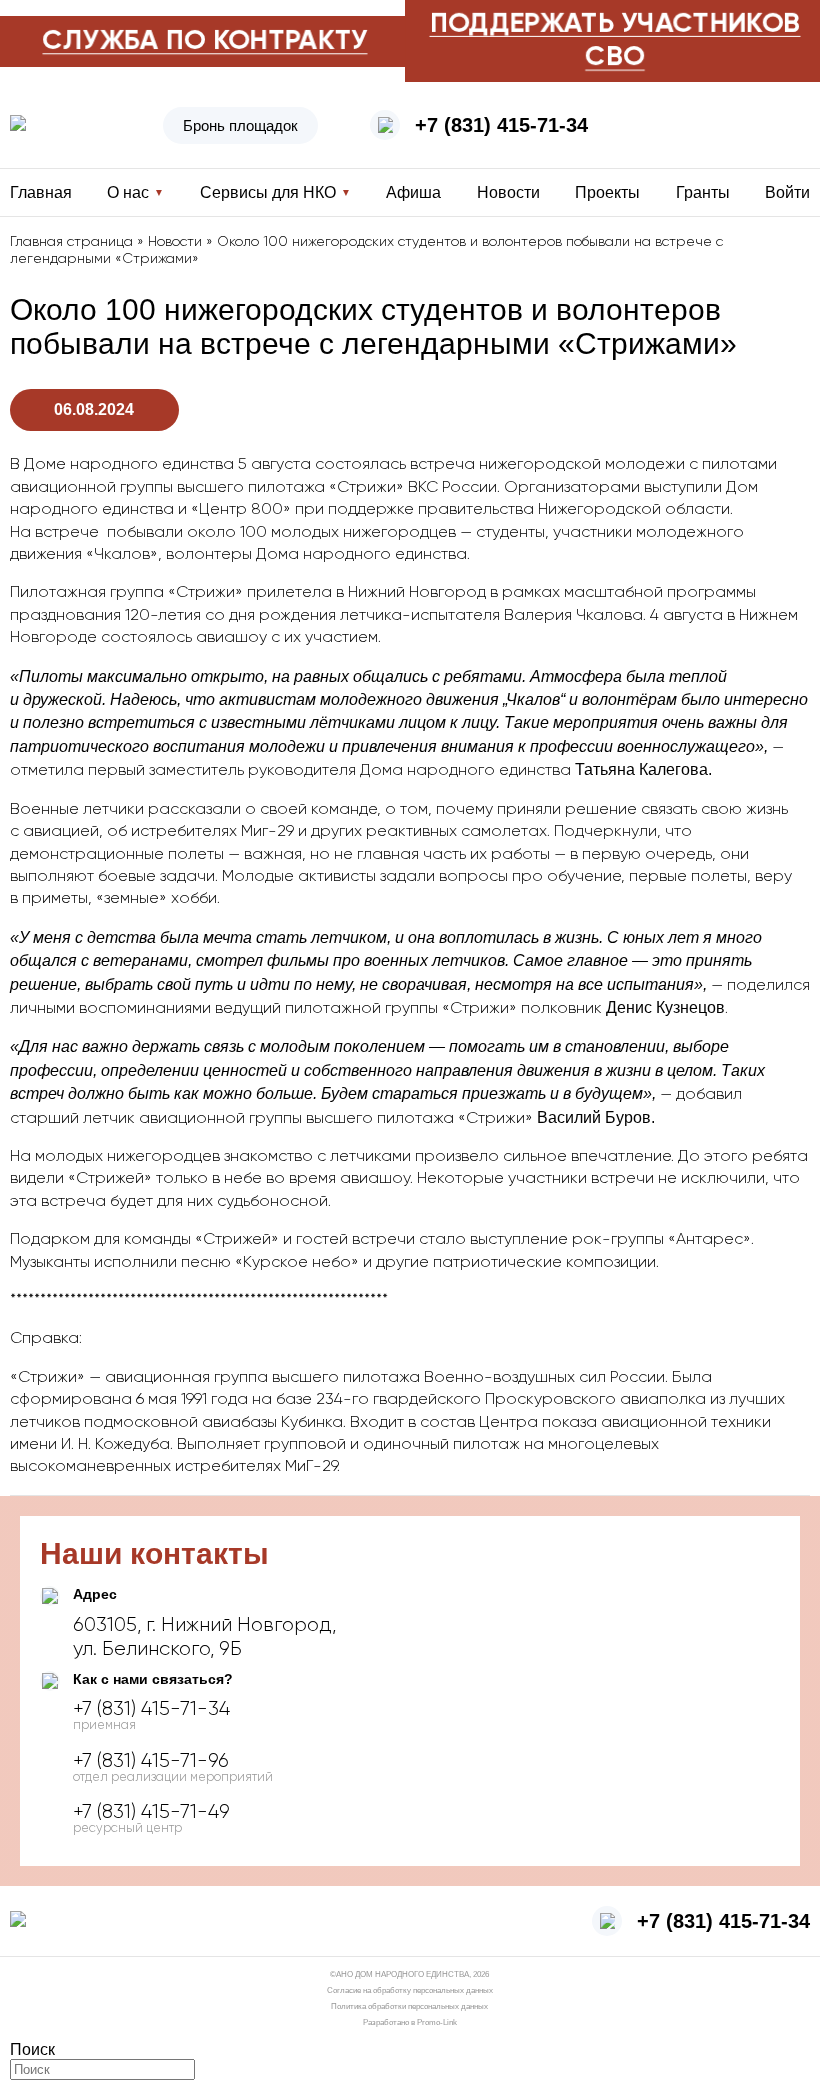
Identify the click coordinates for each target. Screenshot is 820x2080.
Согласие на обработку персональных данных (410, 1990)
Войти (787, 192)
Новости (508, 192)
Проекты (607, 192)
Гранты (703, 192)
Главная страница (71, 242)
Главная (41, 192)
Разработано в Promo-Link (410, 2022)
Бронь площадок (240, 125)
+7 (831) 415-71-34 (501, 125)
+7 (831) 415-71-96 (151, 1761)
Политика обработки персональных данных (409, 2006)
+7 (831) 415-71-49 (151, 1812)
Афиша (413, 192)
